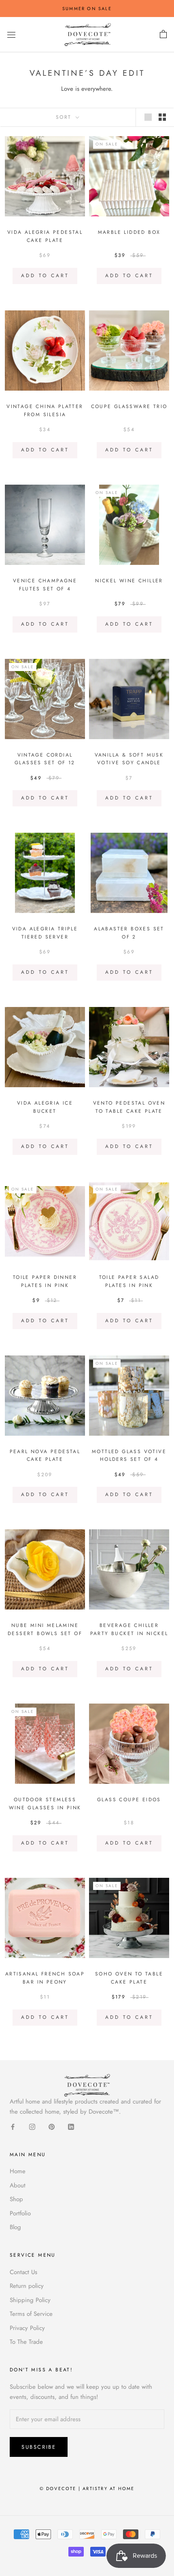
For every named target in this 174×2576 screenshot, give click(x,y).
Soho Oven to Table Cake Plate (129, 1978)
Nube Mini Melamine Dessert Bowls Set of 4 (45, 1633)
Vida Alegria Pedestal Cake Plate (45, 236)
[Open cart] (163, 34)
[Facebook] (13, 2126)
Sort (65, 117)
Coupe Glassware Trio (129, 406)
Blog (15, 2227)
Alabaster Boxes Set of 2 (129, 933)
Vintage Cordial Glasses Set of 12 (45, 759)
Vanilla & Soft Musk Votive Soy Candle (129, 759)
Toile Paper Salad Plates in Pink (129, 1281)
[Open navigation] (11, 35)
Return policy (27, 2286)
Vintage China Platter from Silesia (45, 410)
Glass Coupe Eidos (129, 1800)
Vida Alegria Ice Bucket (45, 1107)
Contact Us (23, 2272)
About (18, 2185)
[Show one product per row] (148, 117)
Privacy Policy (27, 2328)
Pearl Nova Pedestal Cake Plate (45, 1456)
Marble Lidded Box (129, 232)
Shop (16, 2199)
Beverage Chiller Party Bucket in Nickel (129, 1629)
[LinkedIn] (71, 2126)
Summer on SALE (87, 9)
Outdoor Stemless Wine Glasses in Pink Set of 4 (45, 1808)
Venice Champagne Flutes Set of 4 (45, 585)
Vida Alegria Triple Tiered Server (45, 933)
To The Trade (26, 2342)
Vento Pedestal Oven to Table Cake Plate (129, 1107)
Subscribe (39, 2447)
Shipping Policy (30, 2300)
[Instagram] (32, 2126)
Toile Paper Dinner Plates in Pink (45, 1281)
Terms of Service (31, 2314)
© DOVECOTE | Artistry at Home (87, 2488)
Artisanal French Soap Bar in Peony (45, 1978)
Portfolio (20, 2213)
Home (18, 2171)
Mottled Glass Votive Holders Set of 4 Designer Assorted (129, 1460)
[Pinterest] (52, 2126)
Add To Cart (45, 276)
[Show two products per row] (162, 117)
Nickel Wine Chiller (129, 581)
